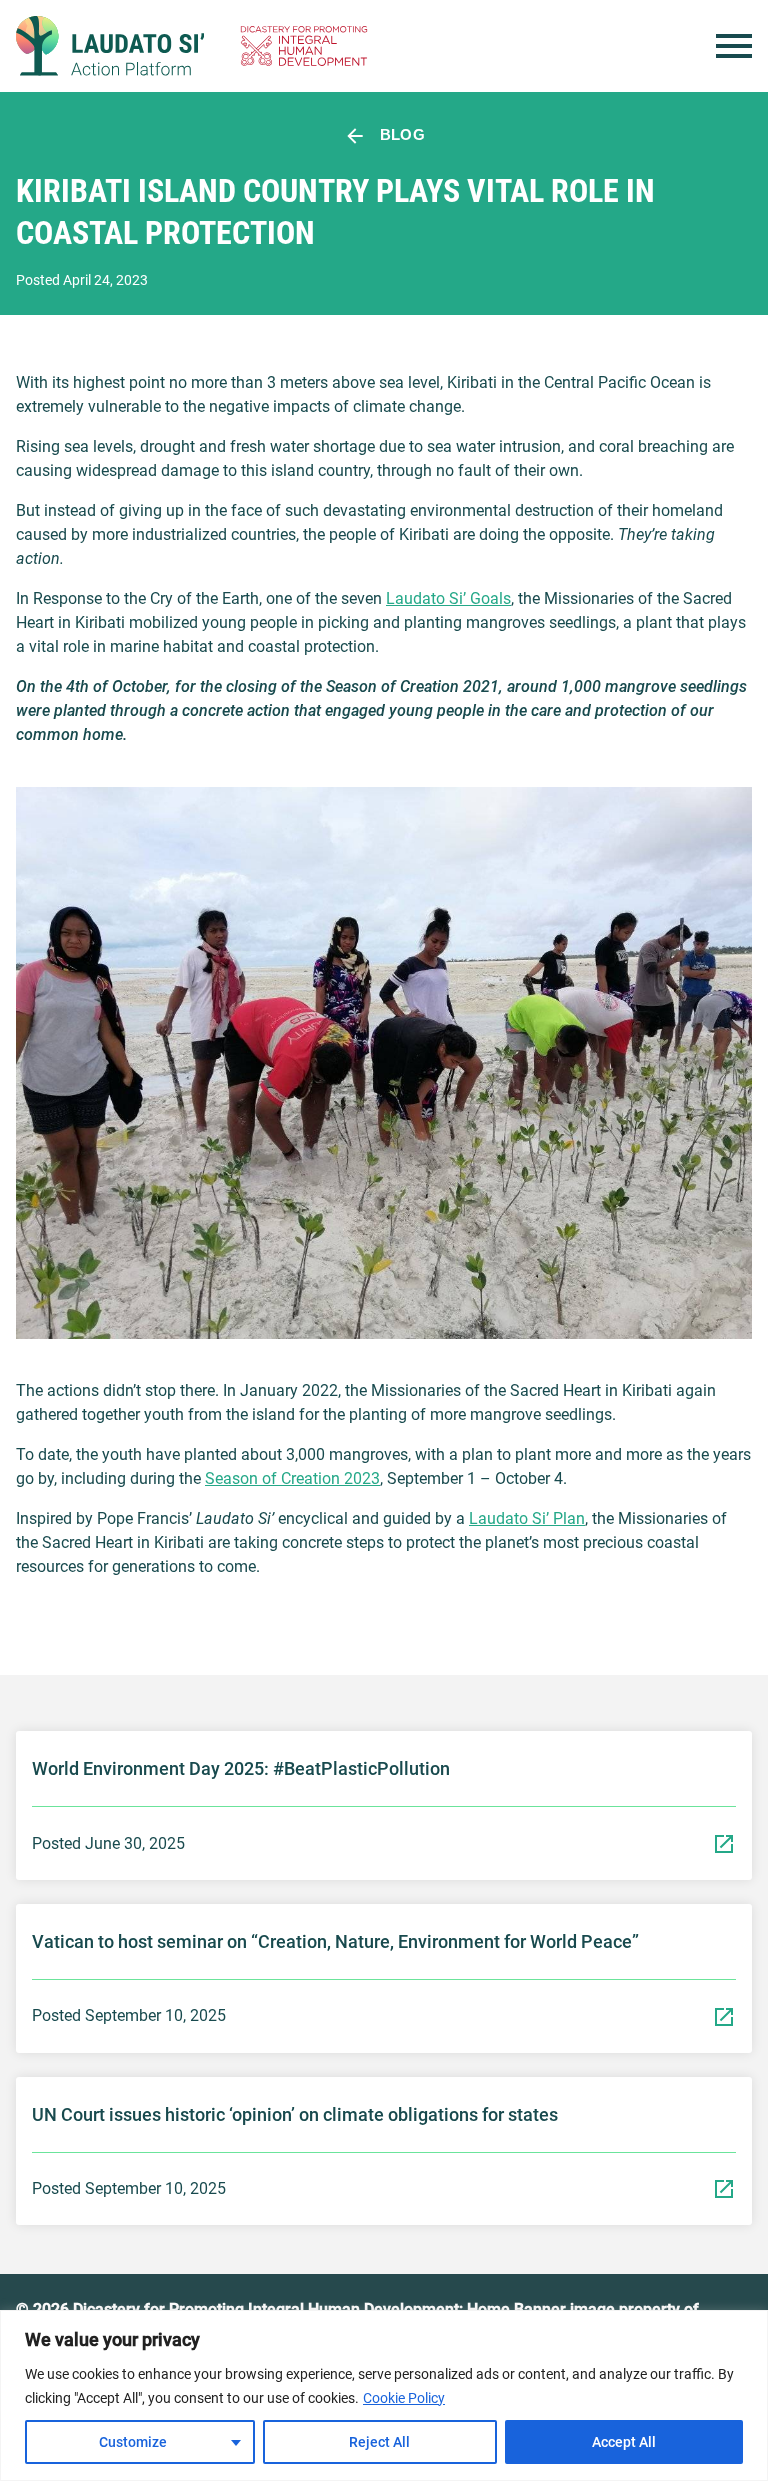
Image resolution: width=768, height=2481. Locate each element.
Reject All (379, 2442)
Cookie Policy (404, 2398)
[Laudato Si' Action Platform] (110, 46)
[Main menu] (734, 46)
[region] (384, 2395)
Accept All (624, 2442)
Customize (133, 2442)
